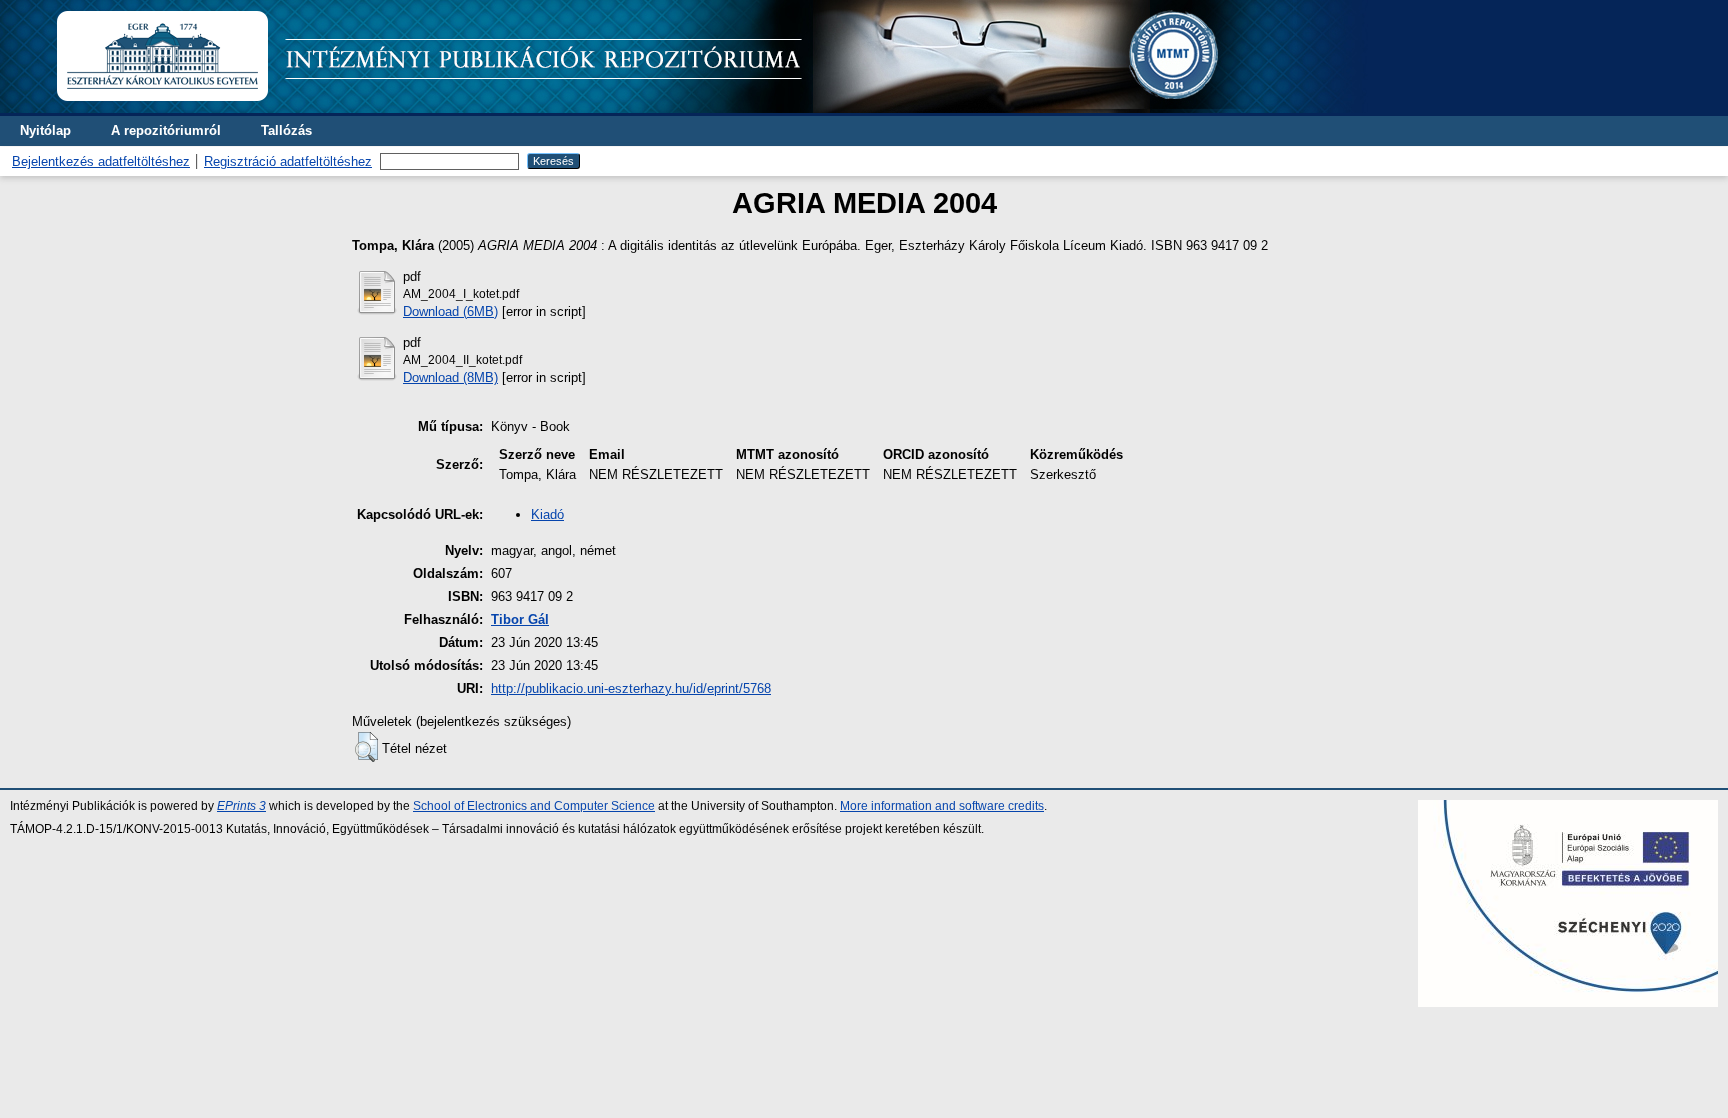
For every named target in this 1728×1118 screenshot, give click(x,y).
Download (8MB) (450, 377)
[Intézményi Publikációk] (711, 108)
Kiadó (547, 514)
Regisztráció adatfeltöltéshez (288, 161)
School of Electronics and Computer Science (534, 806)
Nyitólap (45, 130)
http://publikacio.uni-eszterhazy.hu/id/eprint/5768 (631, 688)
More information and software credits (942, 806)
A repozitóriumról (166, 130)
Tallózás (286, 130)
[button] (366, 747)
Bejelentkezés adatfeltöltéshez (101, 161)
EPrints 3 (241, 806)
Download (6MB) (450, 311)
